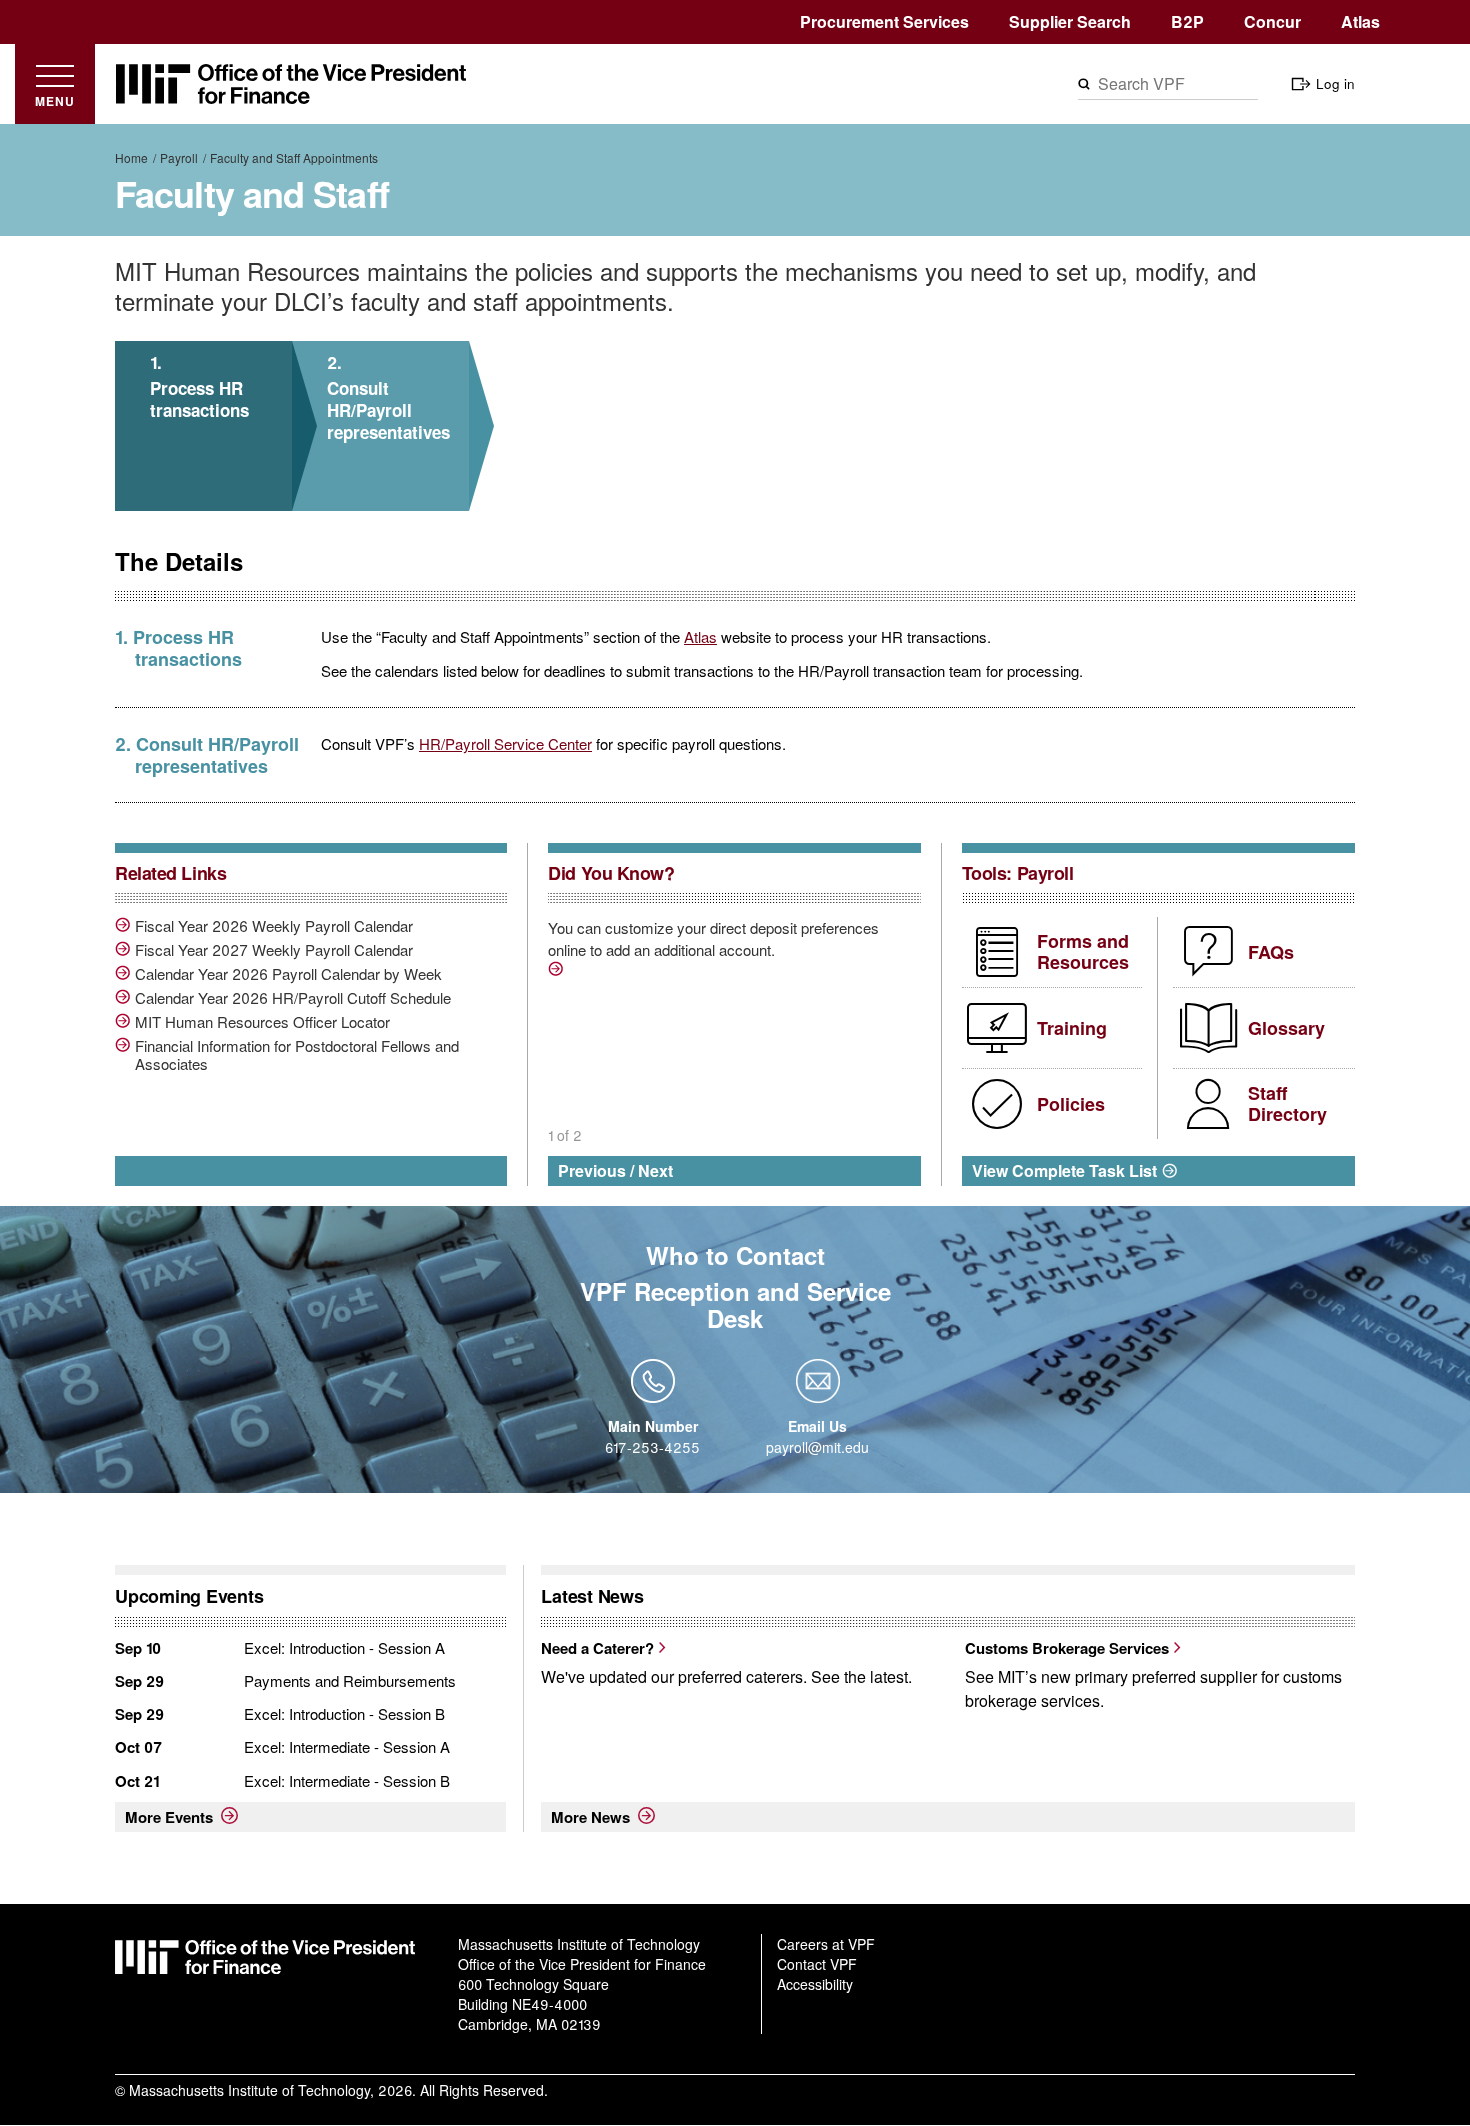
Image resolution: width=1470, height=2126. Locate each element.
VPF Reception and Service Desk (735, 1305)
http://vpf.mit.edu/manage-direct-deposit (558, 972)
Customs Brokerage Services (1067, 1648)
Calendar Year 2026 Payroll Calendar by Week (288, 974)
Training (1072, 1028)
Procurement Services (884, 21)
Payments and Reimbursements (350, 1680)
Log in (1335, 83)
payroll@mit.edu (817, 1447)
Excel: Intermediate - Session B (347, 1780)
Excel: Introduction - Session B (344, 1713)
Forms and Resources (1083, 952)
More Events (169, 1817)
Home (131, 157)
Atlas (1360, 21)
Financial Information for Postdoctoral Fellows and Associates (297, 1055)
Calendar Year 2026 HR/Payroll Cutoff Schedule (293, 998)
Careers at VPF (826, 1944)
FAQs (1271, 952)
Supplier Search (1070, 21)
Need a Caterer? (597, 1648)
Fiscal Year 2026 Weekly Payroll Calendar (274, 926)
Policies (1071, 1104)
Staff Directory (1287, 1104)
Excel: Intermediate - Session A (347, 1746)
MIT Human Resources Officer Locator (262, 1022)
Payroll (179, 157)
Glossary (1286, 1028)
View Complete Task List (1064, 1170)
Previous (592, 1170)
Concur (1272, 21)
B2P (1187, 21)
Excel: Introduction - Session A (344, 1647)
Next (655, 1170)
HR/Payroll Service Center (505, 743)
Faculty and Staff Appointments (294, 157)
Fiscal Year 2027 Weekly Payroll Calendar (274, 950)
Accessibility (815, 1984)
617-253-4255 (652, 1447)
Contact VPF (817, 1964)
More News (590, 1817)
